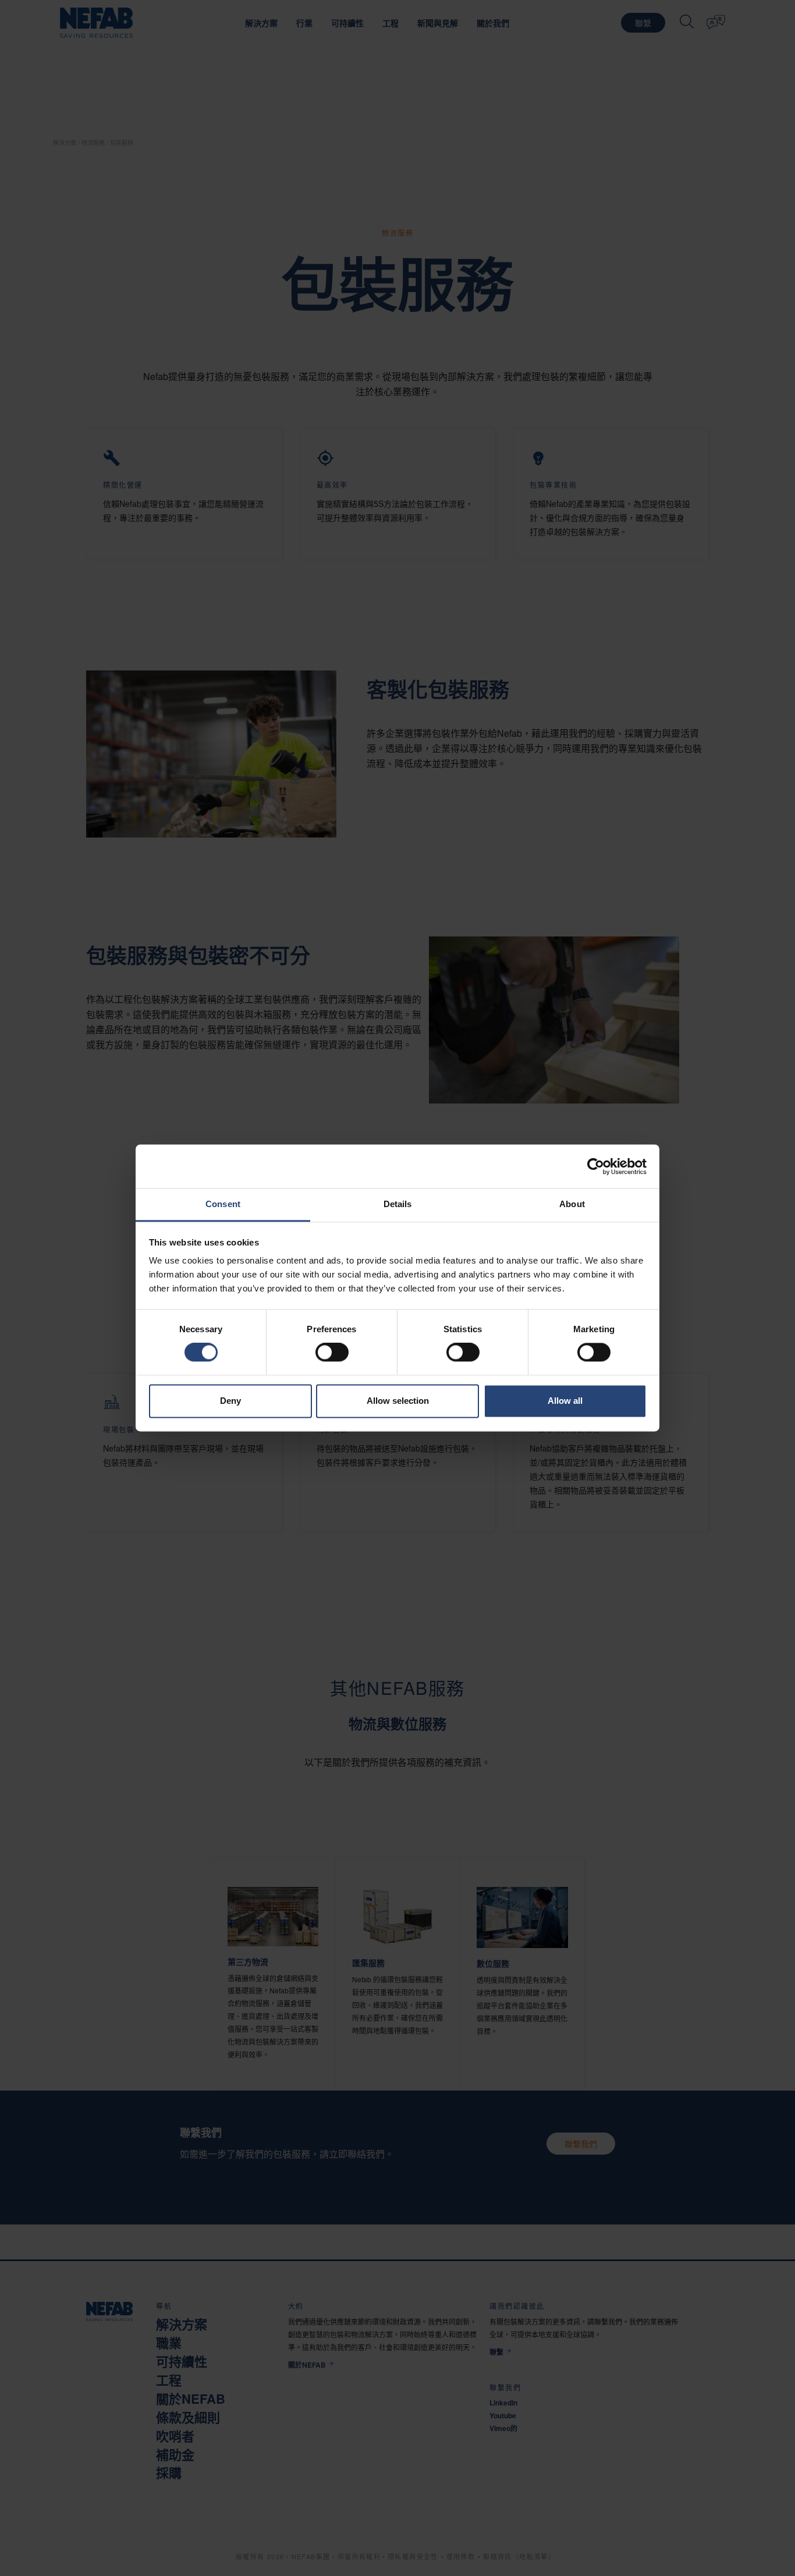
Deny (230, 1401)
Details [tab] (398, 1204)
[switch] (332, 1353)
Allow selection (398, 1401)
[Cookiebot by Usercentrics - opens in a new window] (596, 1166)
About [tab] (572, 1204)
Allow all (565, 1401)
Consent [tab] (223, 1204)
